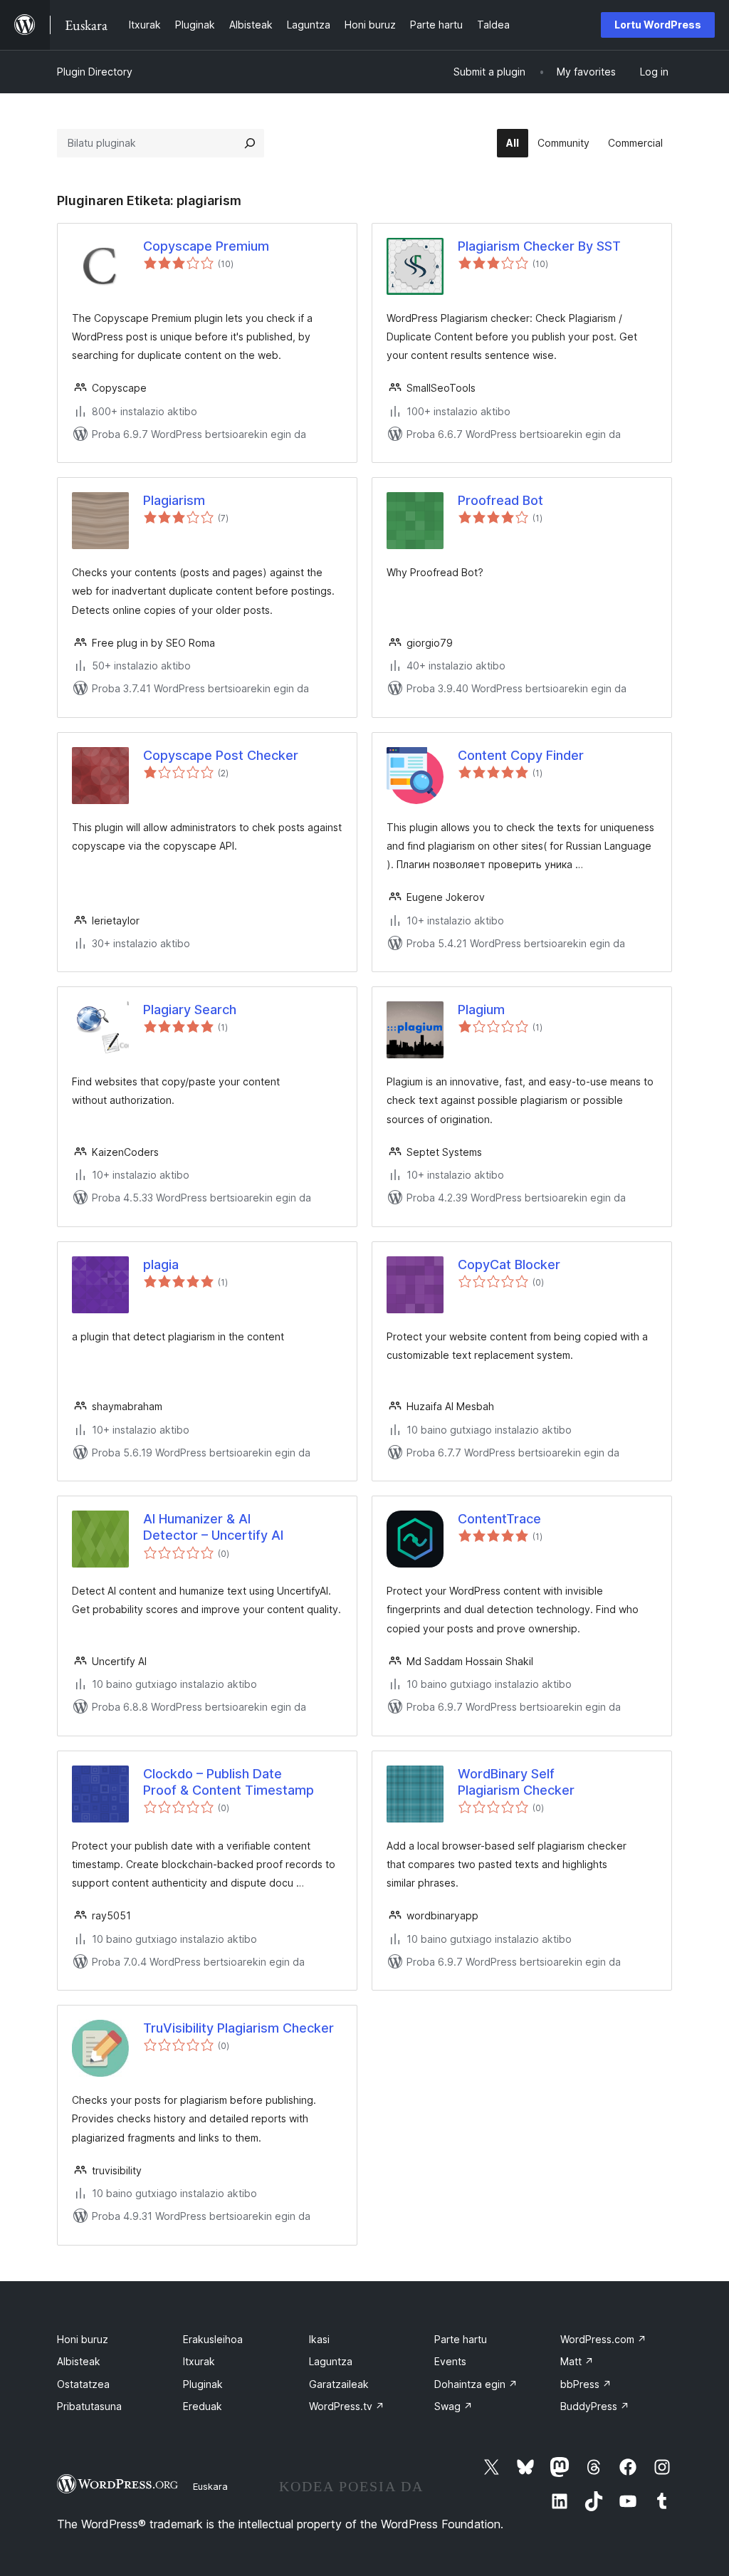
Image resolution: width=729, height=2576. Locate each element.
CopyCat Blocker (509, 1264)
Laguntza (331, 2361)
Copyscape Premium (206, 246)
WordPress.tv (347, 2406)
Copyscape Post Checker (221, 755)
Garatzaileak (339, 2384)
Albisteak (79, 2361)
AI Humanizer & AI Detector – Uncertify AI (213, 1527)
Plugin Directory (95, 72)
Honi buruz (83, 2339)
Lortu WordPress (658, 25)
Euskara (210, 2486)
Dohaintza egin (476, 2384)
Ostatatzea (83, 2384)
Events (450, 2361)
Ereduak (203, 2406)
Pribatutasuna (89, 2406)
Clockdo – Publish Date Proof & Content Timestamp (229, 1782)
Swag (453, 2406)
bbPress (586, 2384)
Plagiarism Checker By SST (539, 246)
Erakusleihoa (213, 2339)
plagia (161, 1264)
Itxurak (199, 2361)
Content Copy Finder (521, 755)
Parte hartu (461, 2339)
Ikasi (319, 2339)
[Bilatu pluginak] (250, 143)
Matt (577, 2361)
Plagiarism (174, 500)
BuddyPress (595, 2406)
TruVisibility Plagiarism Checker (238, 2028)
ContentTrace (499, 1519)
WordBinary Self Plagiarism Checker (516, 1782)
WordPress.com (603, 2339)
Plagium (481, 1010)
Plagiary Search (190, 1010)
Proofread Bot (500, 500)
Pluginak (203, 2384)
